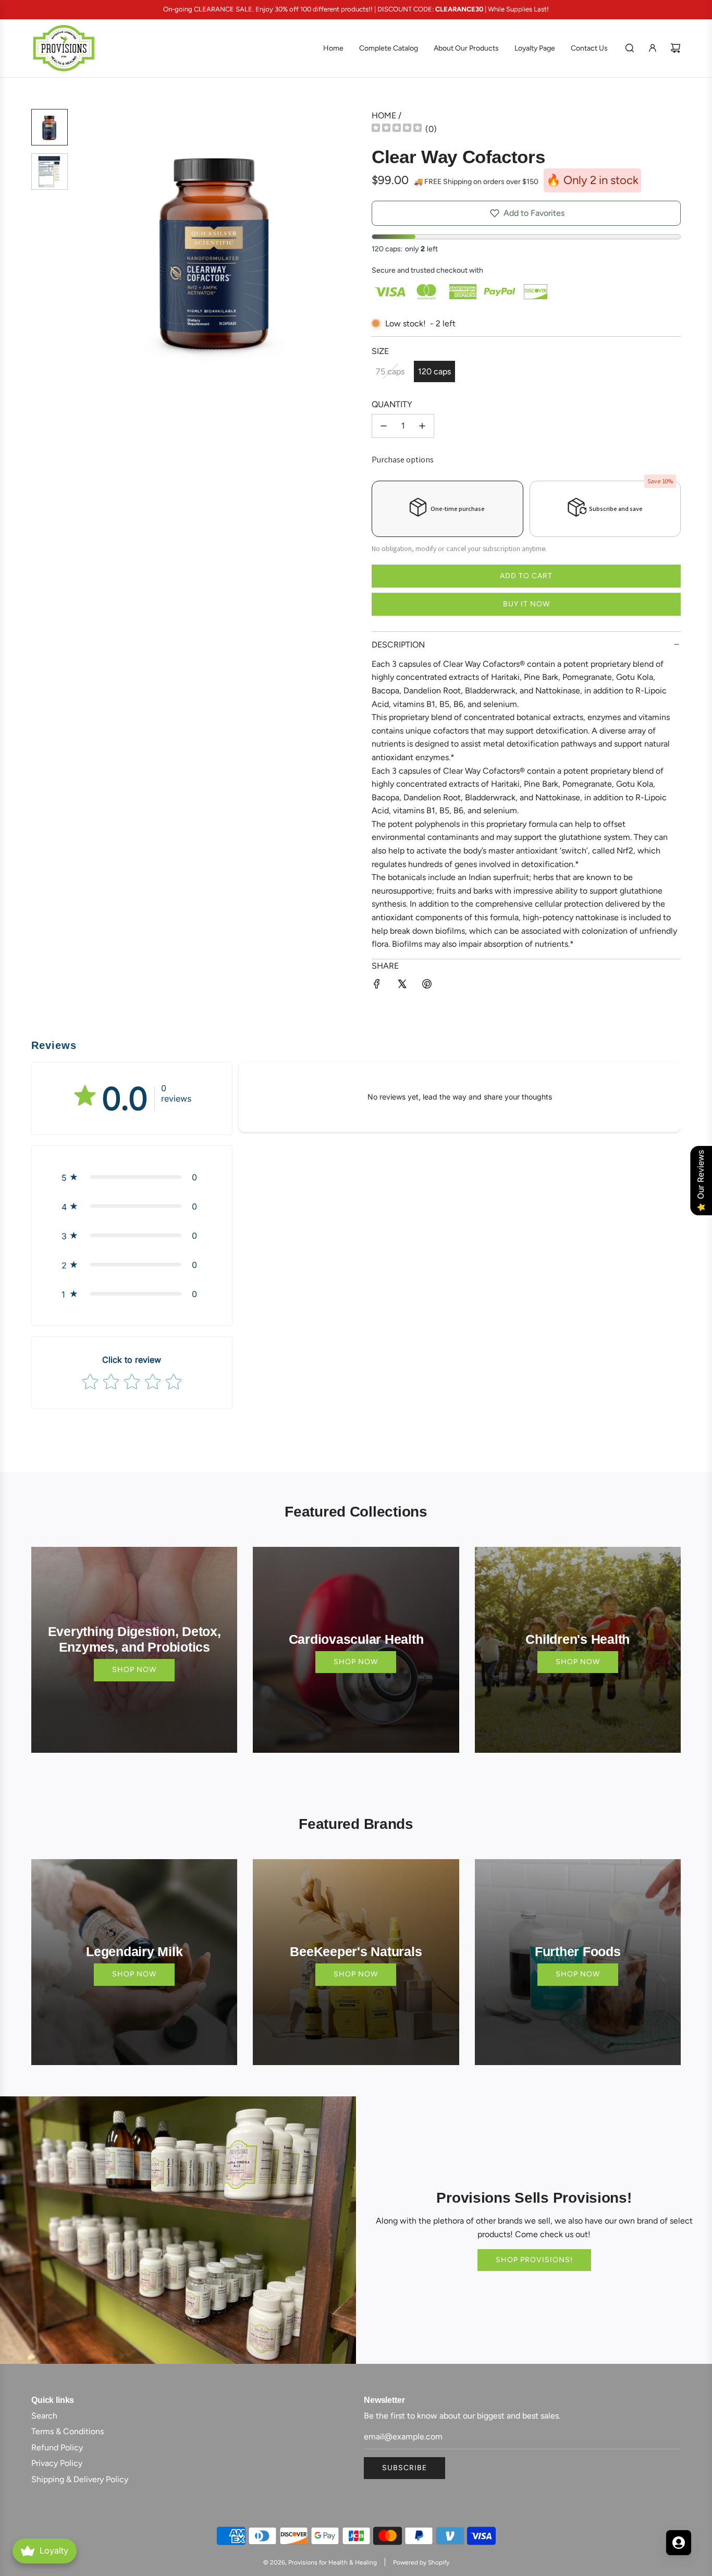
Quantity (392, 404)
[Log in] (653, 48)
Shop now (134, 1670)
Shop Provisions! (534, 2260)
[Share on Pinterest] (427, 986)
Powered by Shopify (421, 2562)
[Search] (630, 48)
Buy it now (526, 604)
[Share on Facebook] (377, 986)
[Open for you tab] (679, 2543)
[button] (89, 249)
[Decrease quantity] (384, 426)
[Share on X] (402, 986)
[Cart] (676, 48)
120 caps (434, 371)
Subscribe (404, 2468)
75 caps (390, 371)
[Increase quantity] (422, 426)
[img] (397, 129)
